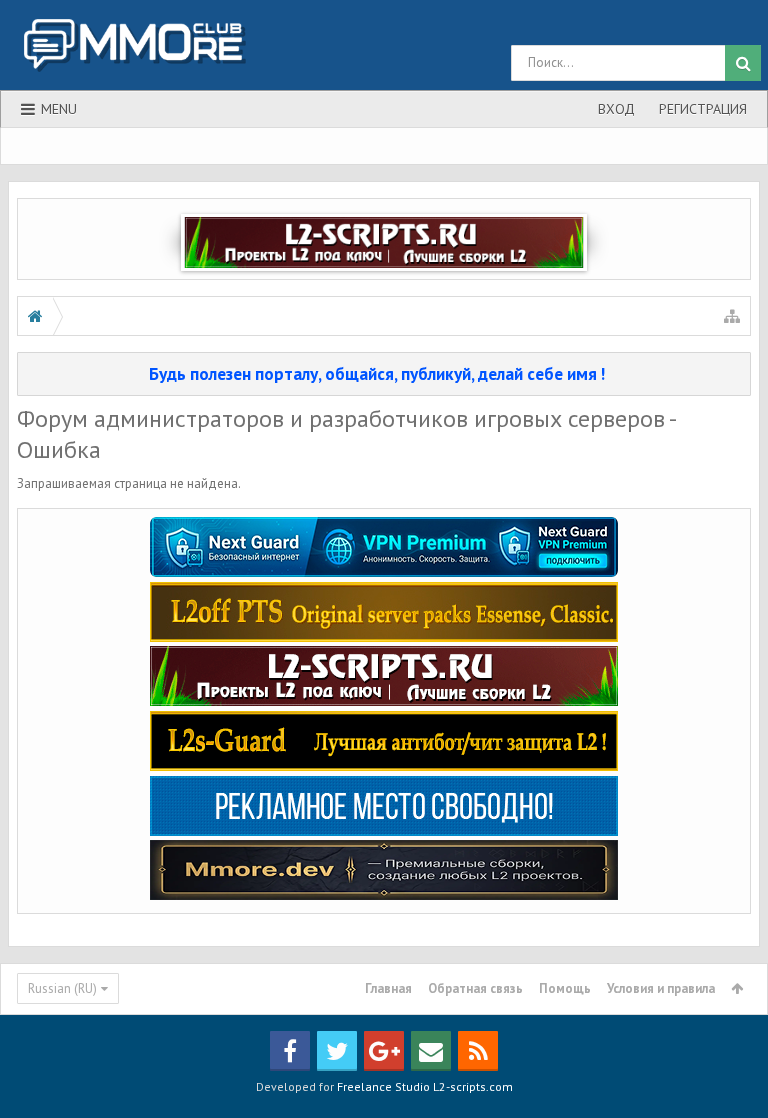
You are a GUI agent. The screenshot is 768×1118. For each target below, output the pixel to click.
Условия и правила (661, 988)
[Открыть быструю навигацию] (732, 316)
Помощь (565, 988)
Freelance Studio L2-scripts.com (425, 1086)
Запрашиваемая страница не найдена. (129, 483)
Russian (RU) (62, 988)
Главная (388, 988)
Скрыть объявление (737, 373)
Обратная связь (475, 988)
